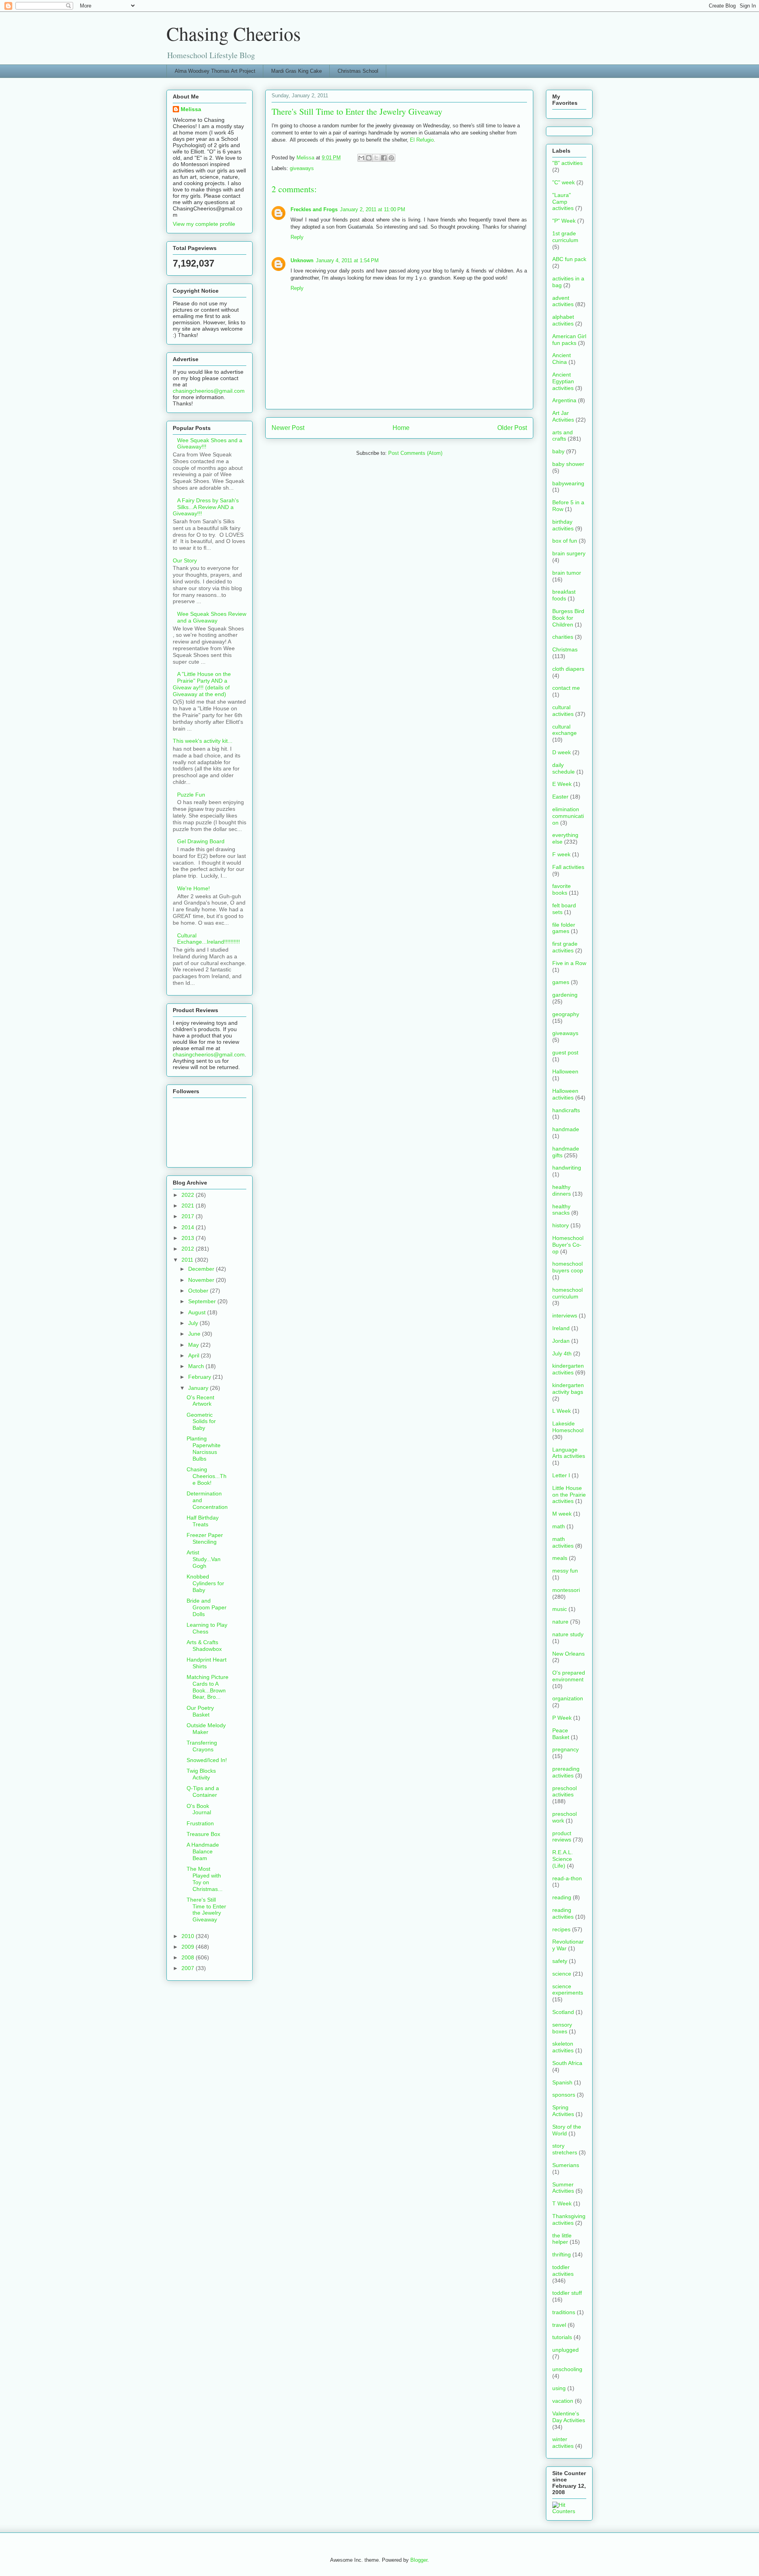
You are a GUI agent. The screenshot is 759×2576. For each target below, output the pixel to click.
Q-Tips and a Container (203, 1791)
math (559, 1526)
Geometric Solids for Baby (201, 1421)
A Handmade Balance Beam (203, 1851)
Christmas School (358, 71)
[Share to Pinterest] (391, 158)
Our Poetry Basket (200, 1711)
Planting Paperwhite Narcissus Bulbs (204, 1448)
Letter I (561, 1475)
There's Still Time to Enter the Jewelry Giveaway (206, 1910)
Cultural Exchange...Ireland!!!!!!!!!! (209, 939)
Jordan (561, 1341)
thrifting (562, 2254)
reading (562, 1897)
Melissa (191, 109)
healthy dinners (562, 1190)
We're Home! (194, 888)
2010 (189, 1936)
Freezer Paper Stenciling (205, 1538)
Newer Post (288, 428)
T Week (562, 2203)
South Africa (567, 2063)
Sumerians (566, 2165)
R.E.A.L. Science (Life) (563, 1859)
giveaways (302, 168)
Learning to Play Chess (207, 1628)
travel (559, 2325)
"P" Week (564, 221)
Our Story (185, 560)
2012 (189, 1249)
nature (560, 1622)
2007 (189, 1968)
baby (558, 451)
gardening (565, 995)
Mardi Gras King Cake (296, 71)
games (561, 982)
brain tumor (567, 573)
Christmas (565, 649)
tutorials (562, 2337)
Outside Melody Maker (206, 1729)
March (197, 1366)
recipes (561, 1929)
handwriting (567, 1168)
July (194, 1323)
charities (563, 637)
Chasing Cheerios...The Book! (207, 1476)
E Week (562, 784)
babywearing (568, 483)
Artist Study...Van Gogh (204, 1559)
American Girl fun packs (569, 340)
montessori (566, 1590)
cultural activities (563, 711)
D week (562, 752)
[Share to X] (376, 158)
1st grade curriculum (565, 237)
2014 (189, 1227)
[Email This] (361, 158)
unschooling (567, 2369)
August (198, 1312)
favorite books (562, 889)
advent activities (563, 301)
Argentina (564, 400)
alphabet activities (563, 320)
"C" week (564, 182)
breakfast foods (564, 595)
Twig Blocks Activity (201, 1774)
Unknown (302, 260)
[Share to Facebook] (384, 158)
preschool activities (565, 1791)
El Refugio (422, 140)
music (560, 1609)
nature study (568, 1634)
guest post (565, 1052)
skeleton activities (563, 2047)
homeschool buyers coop (568, 1267)
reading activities (563, 1913)
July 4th (562, 1353)
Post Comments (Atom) (415, 453)
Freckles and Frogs (314, 209)
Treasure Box (203, 1834)
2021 (189, 1206)
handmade (566, 1129)
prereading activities (566, 1772)
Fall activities (568, 867)
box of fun (565, 541)
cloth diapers (568, 669)
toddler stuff (567, 2293)
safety (560, 1961)
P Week (562, 1718)
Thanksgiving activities (569, 2219)
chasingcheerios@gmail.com (209, 391)
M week (562, 1514)
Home (401, 428)
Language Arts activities (569, 1453)
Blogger (419, 2560)
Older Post (512, 428)
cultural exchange (565, 730)
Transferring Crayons (202, 1746)
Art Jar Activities (563, 416)
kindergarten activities (568, 1369)
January (199, 1388)
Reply (297, 237)
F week (561, 854)
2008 (189, 1957)
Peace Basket (561, 1734)
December (202, 1269)
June (195, 1334)
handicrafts (566, 1110)
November (202, 1280)
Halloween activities (565, 1094)
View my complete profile (204, 224)
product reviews (562, 1837)
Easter (560, 797)
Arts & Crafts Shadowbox (204, 1646)
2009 (189, 1947)
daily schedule (564, 768)
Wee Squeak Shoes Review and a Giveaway (212, 617)
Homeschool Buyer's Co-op (568, 1245)
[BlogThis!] (369, 158)
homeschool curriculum (567, 1293)
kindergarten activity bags (568, 1388)
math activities (563, 1542)
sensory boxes (562, 2028)
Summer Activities (563, 2188)
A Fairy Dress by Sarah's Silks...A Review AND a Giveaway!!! (206, 507)
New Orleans (568, 1654)
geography (566, 1014)
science (562, 1974)
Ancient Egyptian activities (563, 381)
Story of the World (567, 2130)
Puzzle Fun (191, 795)
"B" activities (567, 163)
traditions (564, 2312)
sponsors (564, 2095)
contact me (566, 688)
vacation (563, 2401)
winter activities (563, 2443)
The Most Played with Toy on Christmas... (205, 1879)
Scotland (563, 2012)
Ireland (561, 1328)
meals (560, 1558)
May (194, 1345)
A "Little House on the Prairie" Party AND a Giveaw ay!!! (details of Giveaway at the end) (202, 684)
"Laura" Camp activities (563, 202)
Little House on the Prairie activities (569, 1495)
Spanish (562, 2082)
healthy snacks (561, 1210)
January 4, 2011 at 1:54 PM (347, 260)
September (203, 1301)
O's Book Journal (199, 1809)
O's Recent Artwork (200, 1401)
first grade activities (565, 947)
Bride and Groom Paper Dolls (207, 1607)
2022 (189, 1195)
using (559, 2388)
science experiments (568, 1990)
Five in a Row (569, 963)
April (194, 1355)
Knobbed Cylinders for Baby (205, 1583)
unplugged (565, 2350)
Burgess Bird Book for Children (568, 618)
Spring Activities (563, 2111)
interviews (565, 1315)
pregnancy (565, 1749)
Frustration (200, 1823)
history (561, 1225)
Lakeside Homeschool (568, 1427)
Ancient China (562, 359)
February (200, 1377)
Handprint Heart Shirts (207, 1663)
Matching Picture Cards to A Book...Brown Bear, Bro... (208, 1687)
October (199, 1291)
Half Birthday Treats (203, 1521)
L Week (562, 1411)
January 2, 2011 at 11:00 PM (373, 209)
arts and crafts (563, 436)
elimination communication (568, 816)
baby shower (568, 464)
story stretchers (565, 2149)
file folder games (564, 928)
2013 (189, 1238)
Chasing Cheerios (234, 33)
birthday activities (563, 525)
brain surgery (569, 553)
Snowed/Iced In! (207, 1760)
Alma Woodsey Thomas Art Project (215, 71)
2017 (189, 1216)
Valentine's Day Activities (569, 2417)
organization (568, 1698)
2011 (188, 1260)
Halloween (565, 1071)
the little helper (562, 2239)
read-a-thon (567, 1878)
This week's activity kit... (203, 741)
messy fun (565, 1571)
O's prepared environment (569, 1676)
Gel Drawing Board (201, 841)
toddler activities (563, 2270)
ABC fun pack (569, 259)
